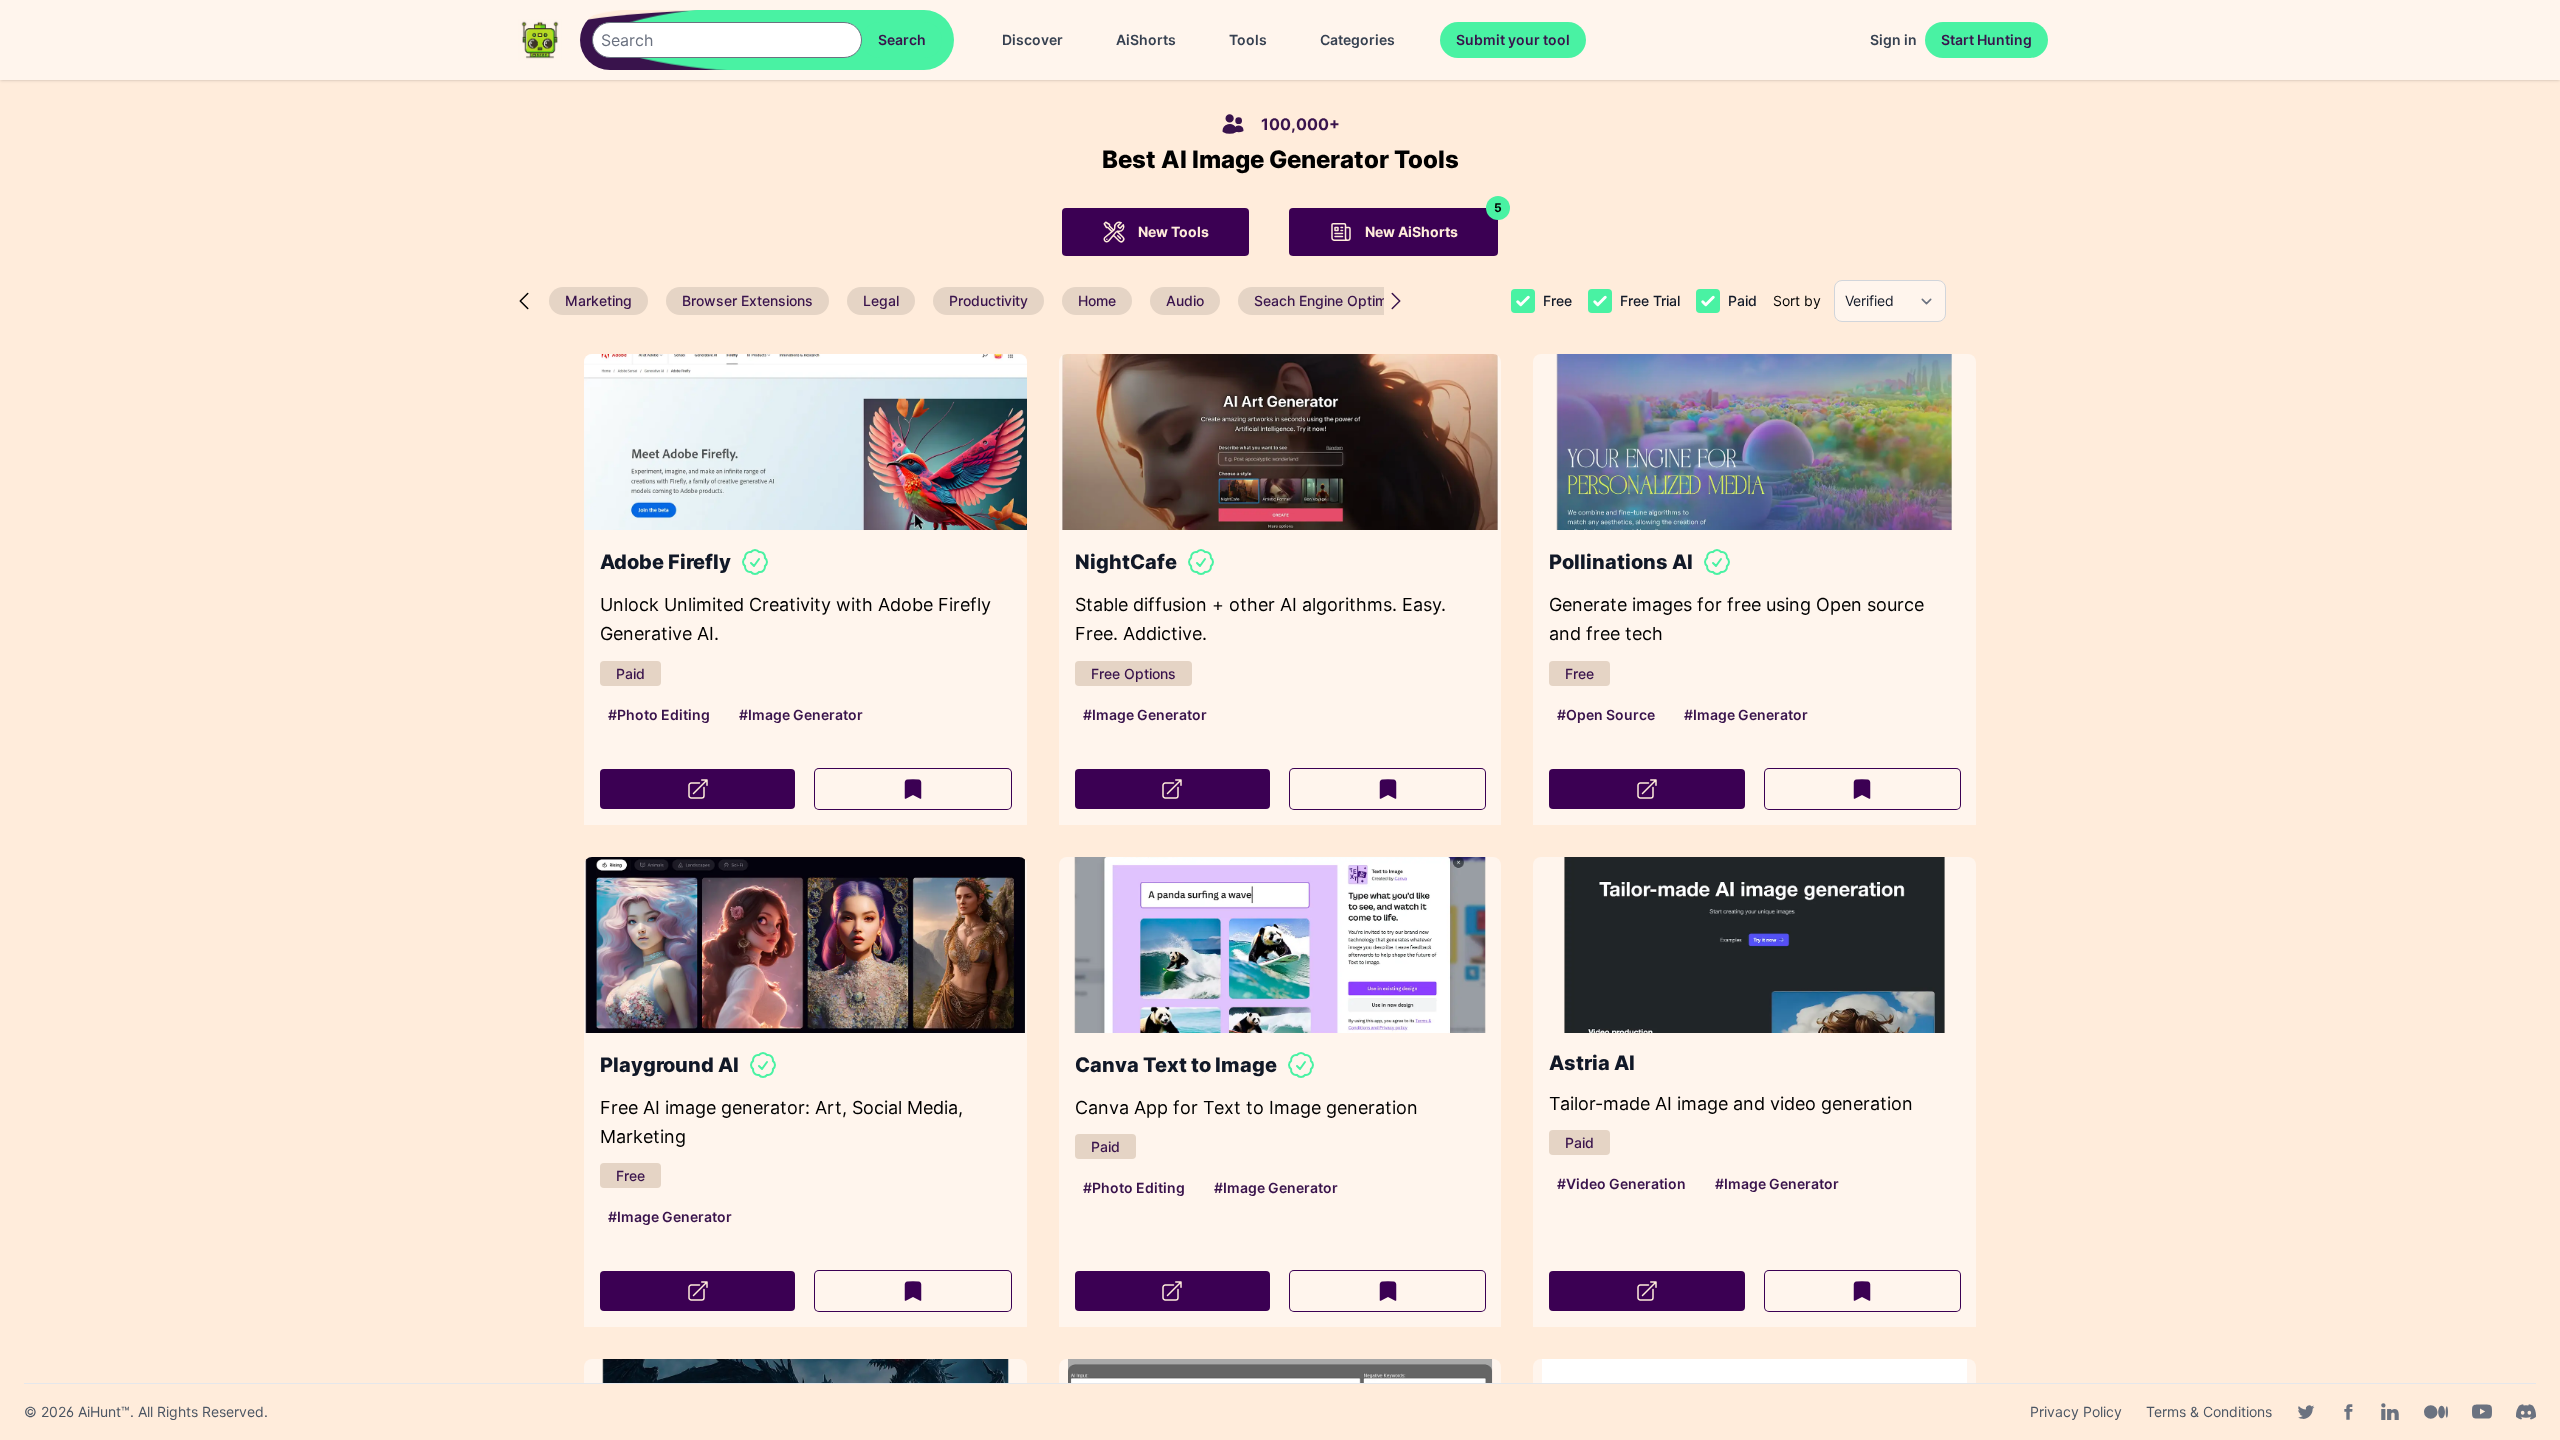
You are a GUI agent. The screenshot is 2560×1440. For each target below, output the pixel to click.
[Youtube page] (2482, 1412)
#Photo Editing (659, 714)
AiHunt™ (104, 1411)
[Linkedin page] (2390, 1412)
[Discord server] (2526, 1412)
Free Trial (1650, 300)
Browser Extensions (747, 300)
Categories (1357, 39)
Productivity (988, 300)
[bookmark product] (912, 789)
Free (1557, 300)
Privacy (2076, 1411)
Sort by (1797, 300)
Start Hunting (1986, 39)
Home (1097, 300)
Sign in (1893, 39)
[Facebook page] (2348, 1412)
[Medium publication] (2436, 1412)
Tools (1248, 39)
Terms (2209, 1411)
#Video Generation (1621, 1183)
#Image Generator (801, 714)
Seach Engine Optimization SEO (1358, 300)
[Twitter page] (2306, 1412)
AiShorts (1146, 39)
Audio (1185, 300)
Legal (881, 300)
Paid (1742, 300)
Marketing (598, 300)
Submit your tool (1513, 39)
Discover (1032, 39)
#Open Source (1606, 714)
